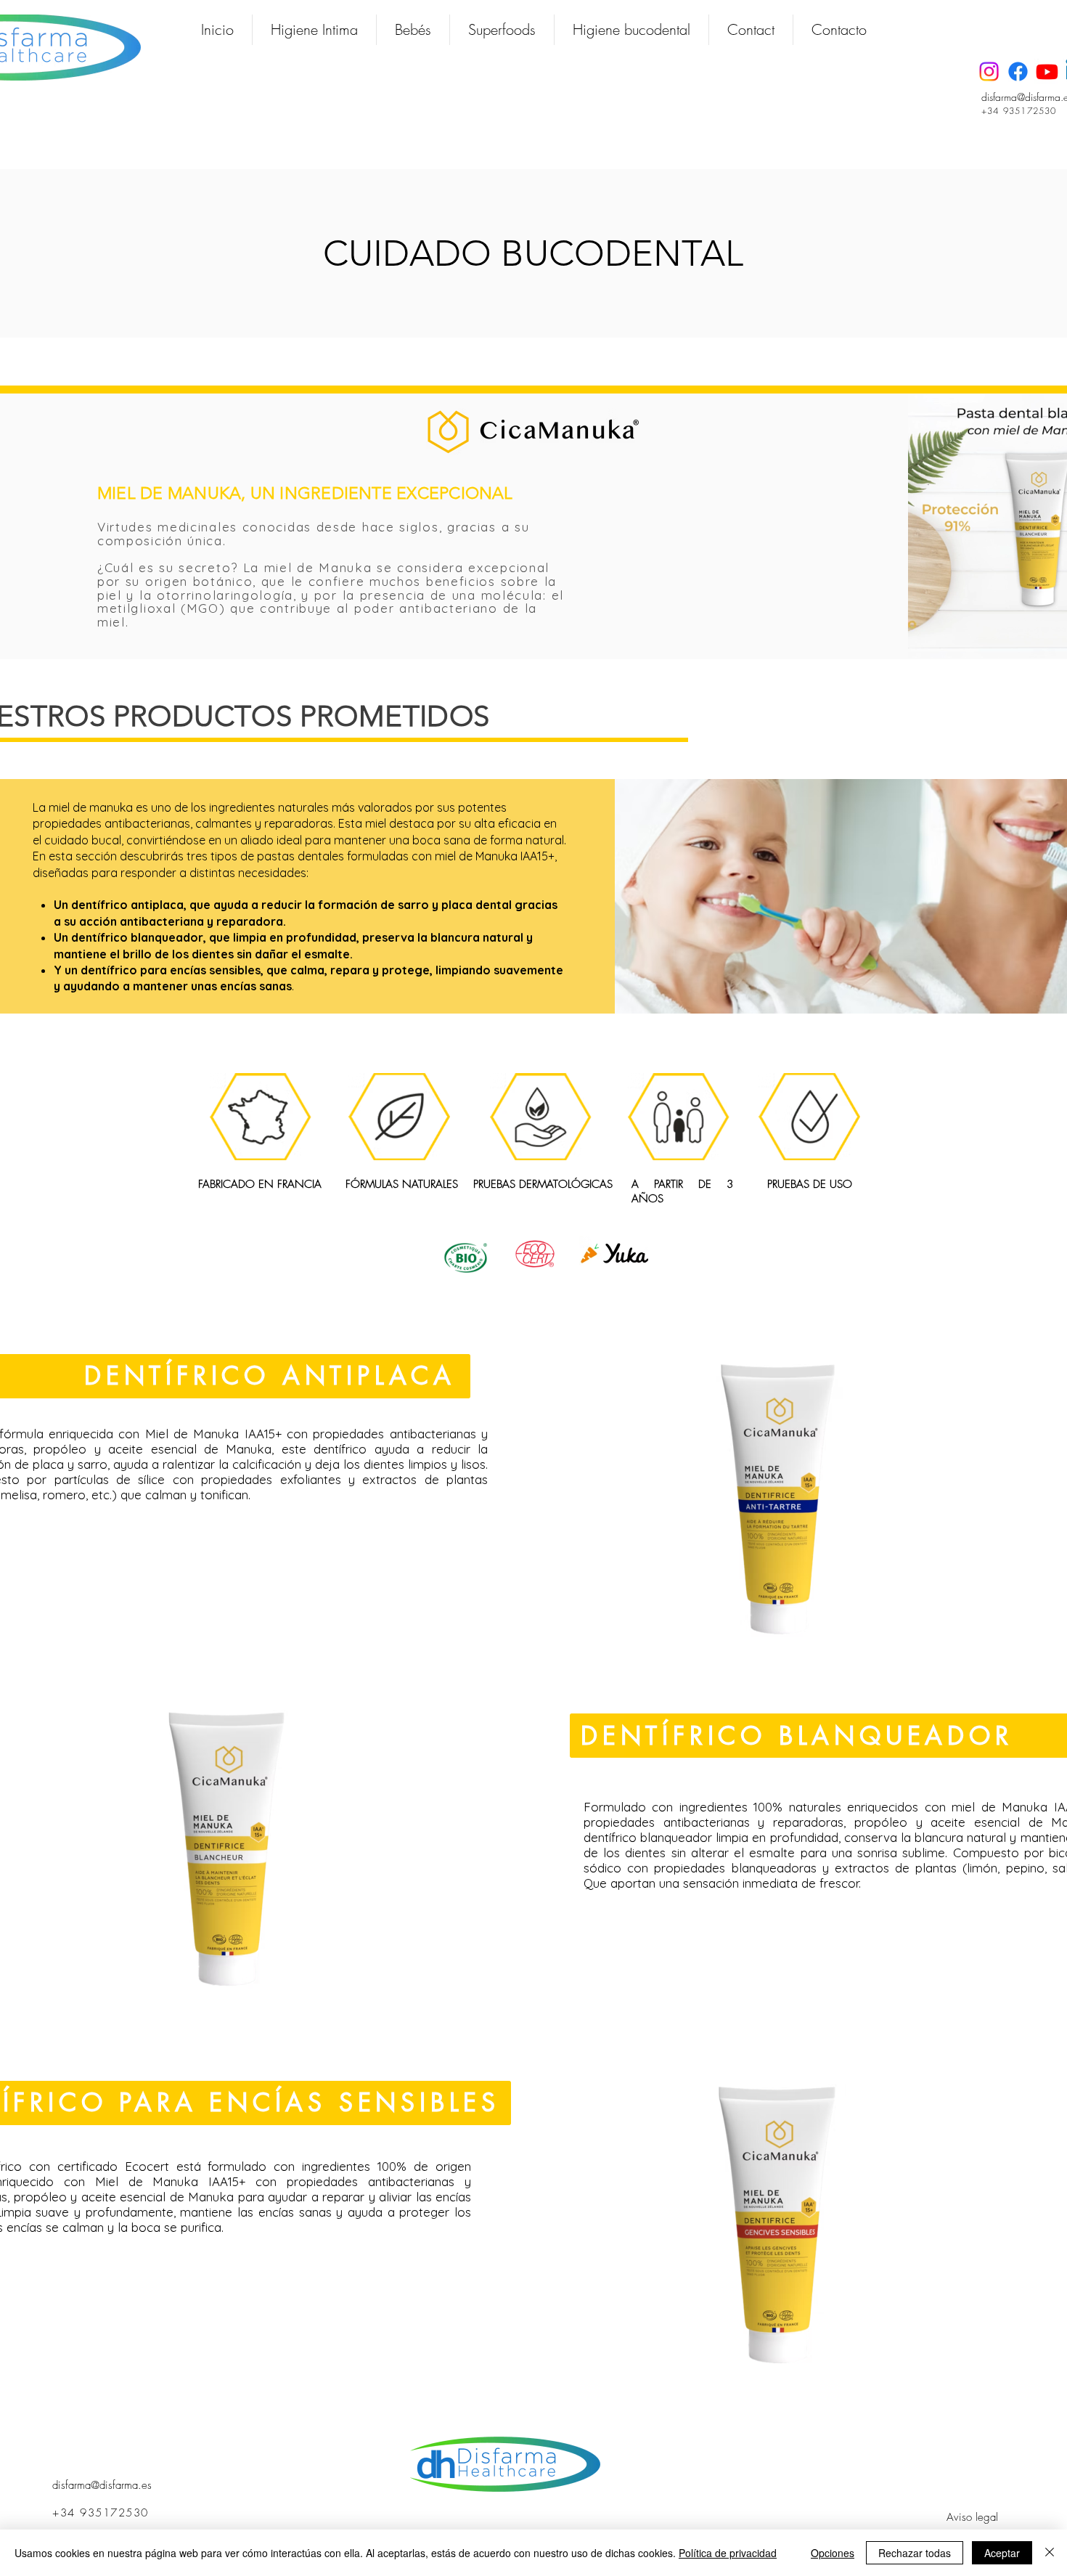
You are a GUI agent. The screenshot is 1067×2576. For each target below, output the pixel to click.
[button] (314, 30)
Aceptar (1002, 2553)
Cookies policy (909, 2458)
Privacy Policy (913, 2479)
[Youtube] (1047, 72)
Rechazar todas (915, 2553)
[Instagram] (989, 72)
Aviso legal (972, 2517)
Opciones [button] (833, 2553)
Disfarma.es (519, 2516)
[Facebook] (1018, 72)
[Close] (1050, 2553)
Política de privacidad (728, 2553)
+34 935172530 (1019, 111)
